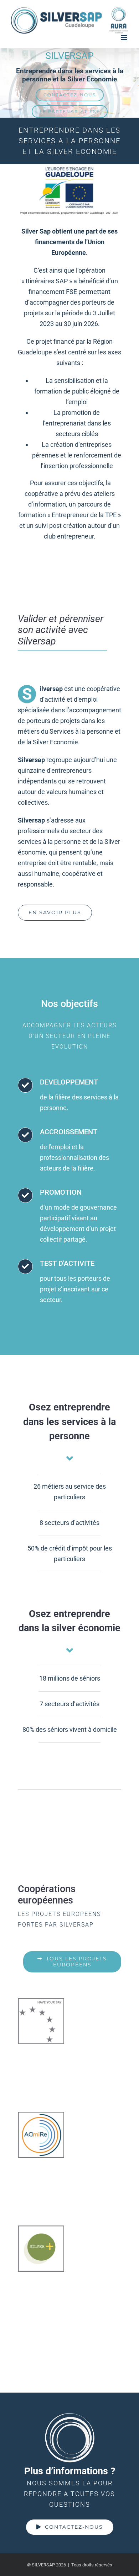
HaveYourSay (41, 2021)
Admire (41, 2135)
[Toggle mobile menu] (125, 38)
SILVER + (41, 2249)
